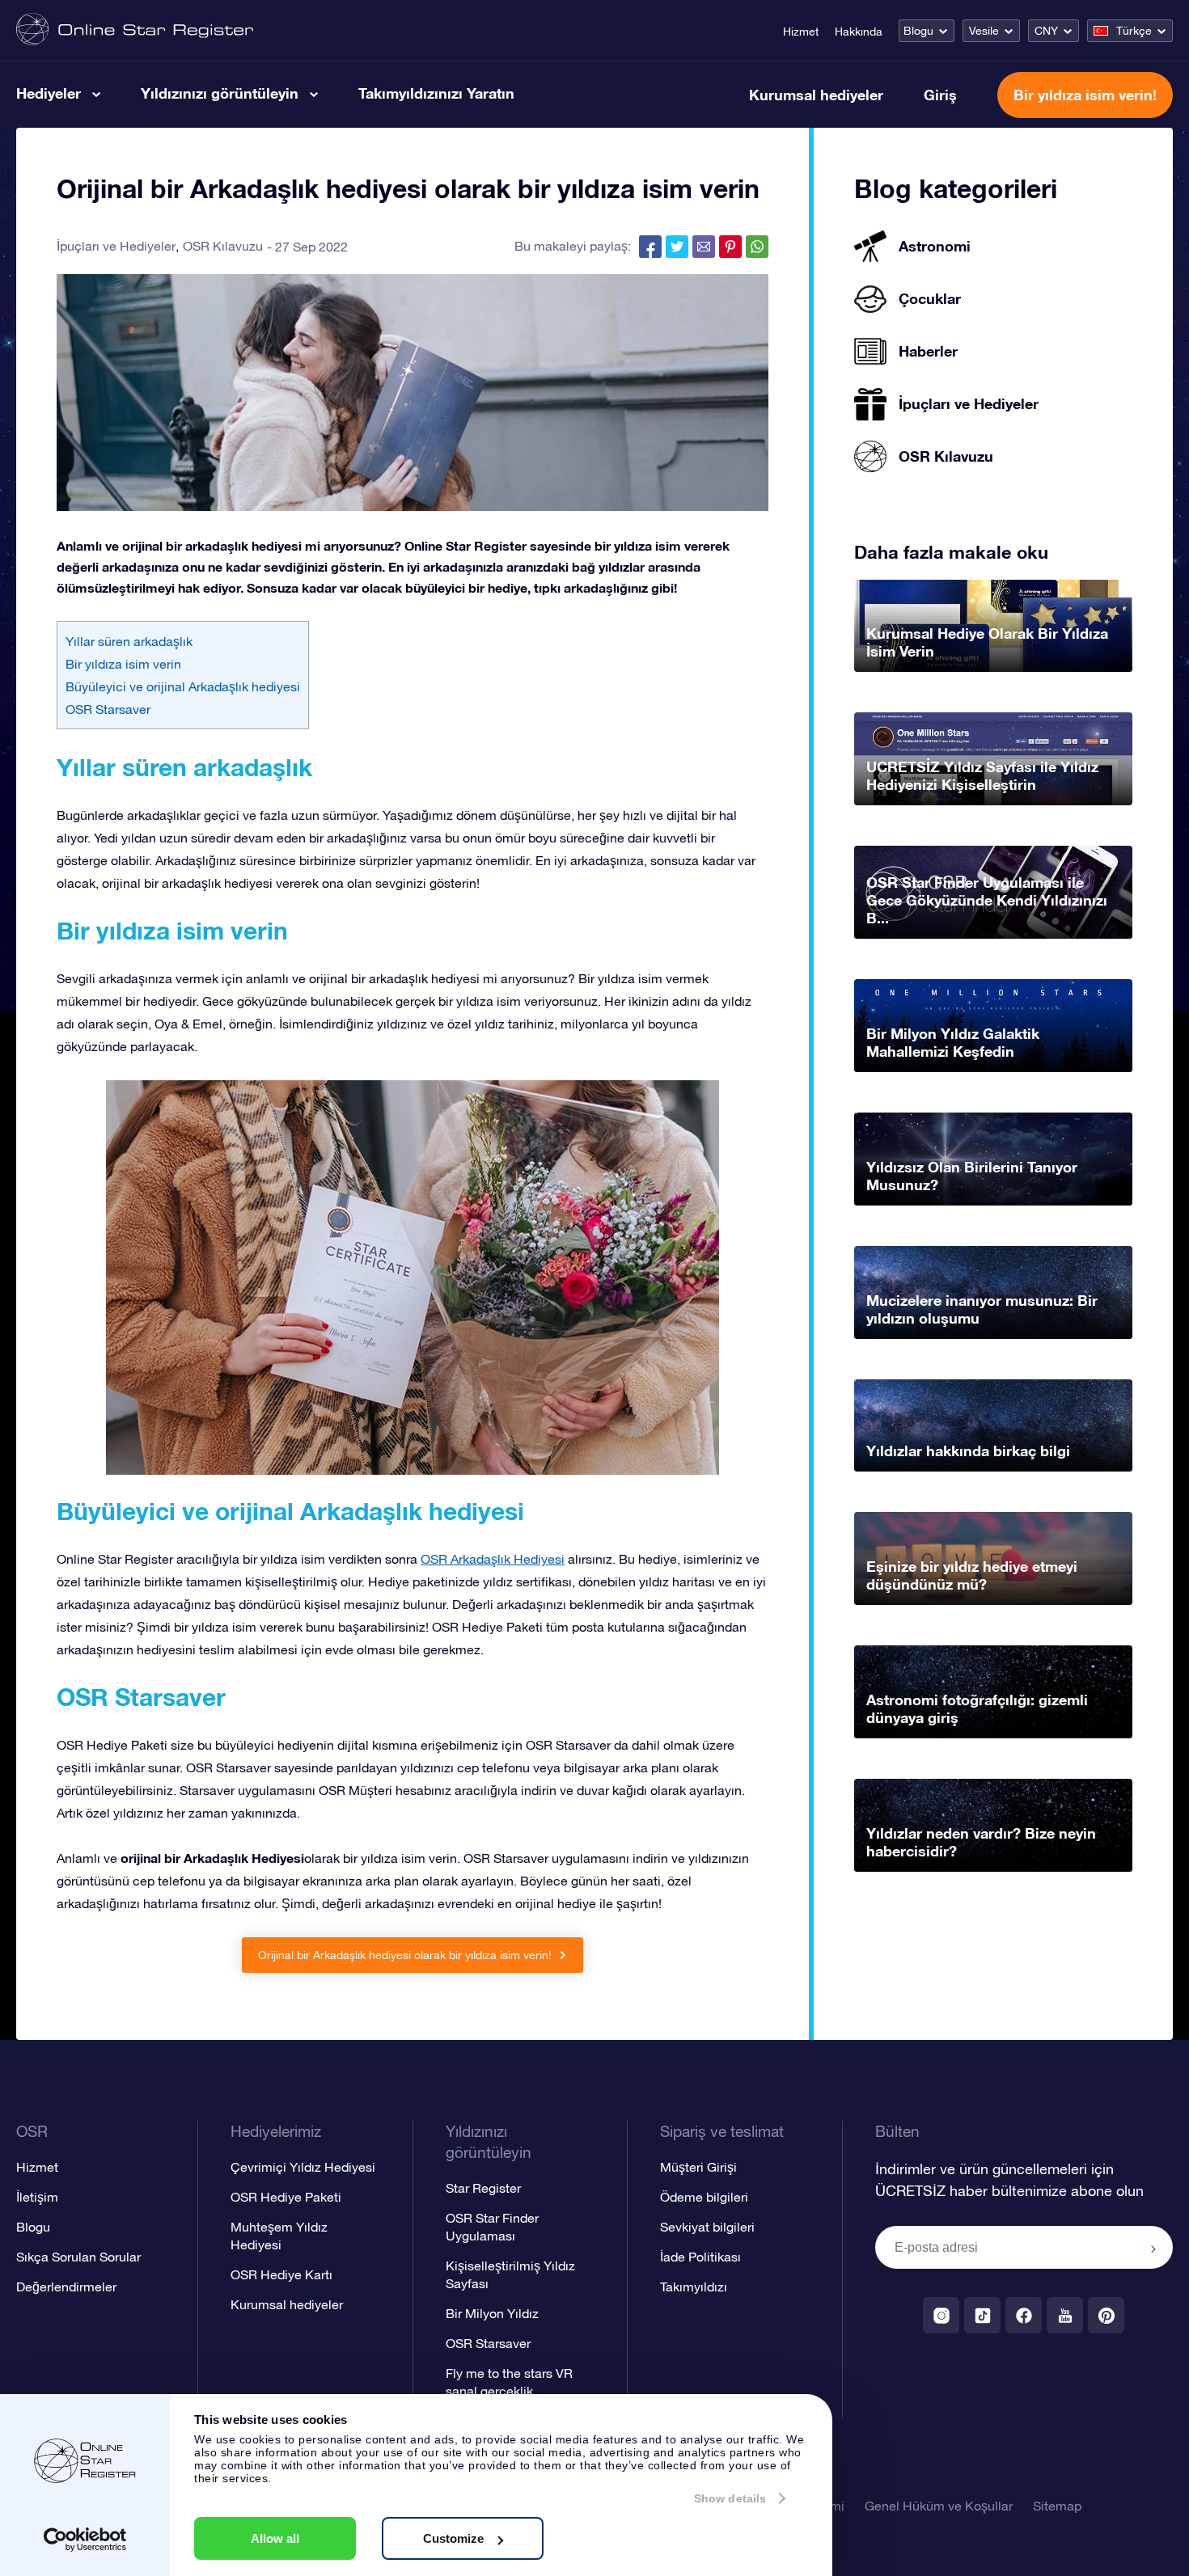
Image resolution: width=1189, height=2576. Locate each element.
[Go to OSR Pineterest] (1106, 2315)
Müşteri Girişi (698, 2167)
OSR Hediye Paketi (286, 2197)
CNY (1046, 31)
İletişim (37, 2197)
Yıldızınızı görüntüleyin (220, 93)
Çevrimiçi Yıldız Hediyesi (303, 2167)
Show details (730, 2498)
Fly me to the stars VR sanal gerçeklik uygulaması (509, 2391)
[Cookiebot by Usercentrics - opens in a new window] (85, 2540)
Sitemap (1057, 2506)
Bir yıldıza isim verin (123, 664)
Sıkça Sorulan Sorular (78, 2257)
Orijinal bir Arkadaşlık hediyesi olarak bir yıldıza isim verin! (406, 1955)
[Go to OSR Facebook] (1024, 2315)
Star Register (483, 2188)
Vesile (984, 31)
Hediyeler (49, 93)
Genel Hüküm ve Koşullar (939, 2506)
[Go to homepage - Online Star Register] (135, 30)
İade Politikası (700, 2257)
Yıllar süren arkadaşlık (129, 641)
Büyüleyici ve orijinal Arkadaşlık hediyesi (183, 686)
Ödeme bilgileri (704, 2197)
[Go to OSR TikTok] (982, 2315)
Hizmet (801, 32)
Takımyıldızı (694, 2287)
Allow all (275, 2538)
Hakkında (859, 32)
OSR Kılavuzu (223, 246)
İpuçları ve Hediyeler (116, 246)
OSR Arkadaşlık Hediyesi (493, 1559)
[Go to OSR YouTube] (1065, 2315)
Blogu (918, 31)
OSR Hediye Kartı (281, 2274)
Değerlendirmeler (66, 2287)
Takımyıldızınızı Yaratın (436, 93)
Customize (453, 2538)
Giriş (940, 95)
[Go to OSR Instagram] (941, 2315)
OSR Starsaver (108, 709)
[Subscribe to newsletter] (1153, 2249)
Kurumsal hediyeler (816, 95)
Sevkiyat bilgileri (707, 2227)
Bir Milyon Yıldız (492, 2313)
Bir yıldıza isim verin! (1085, 95)
